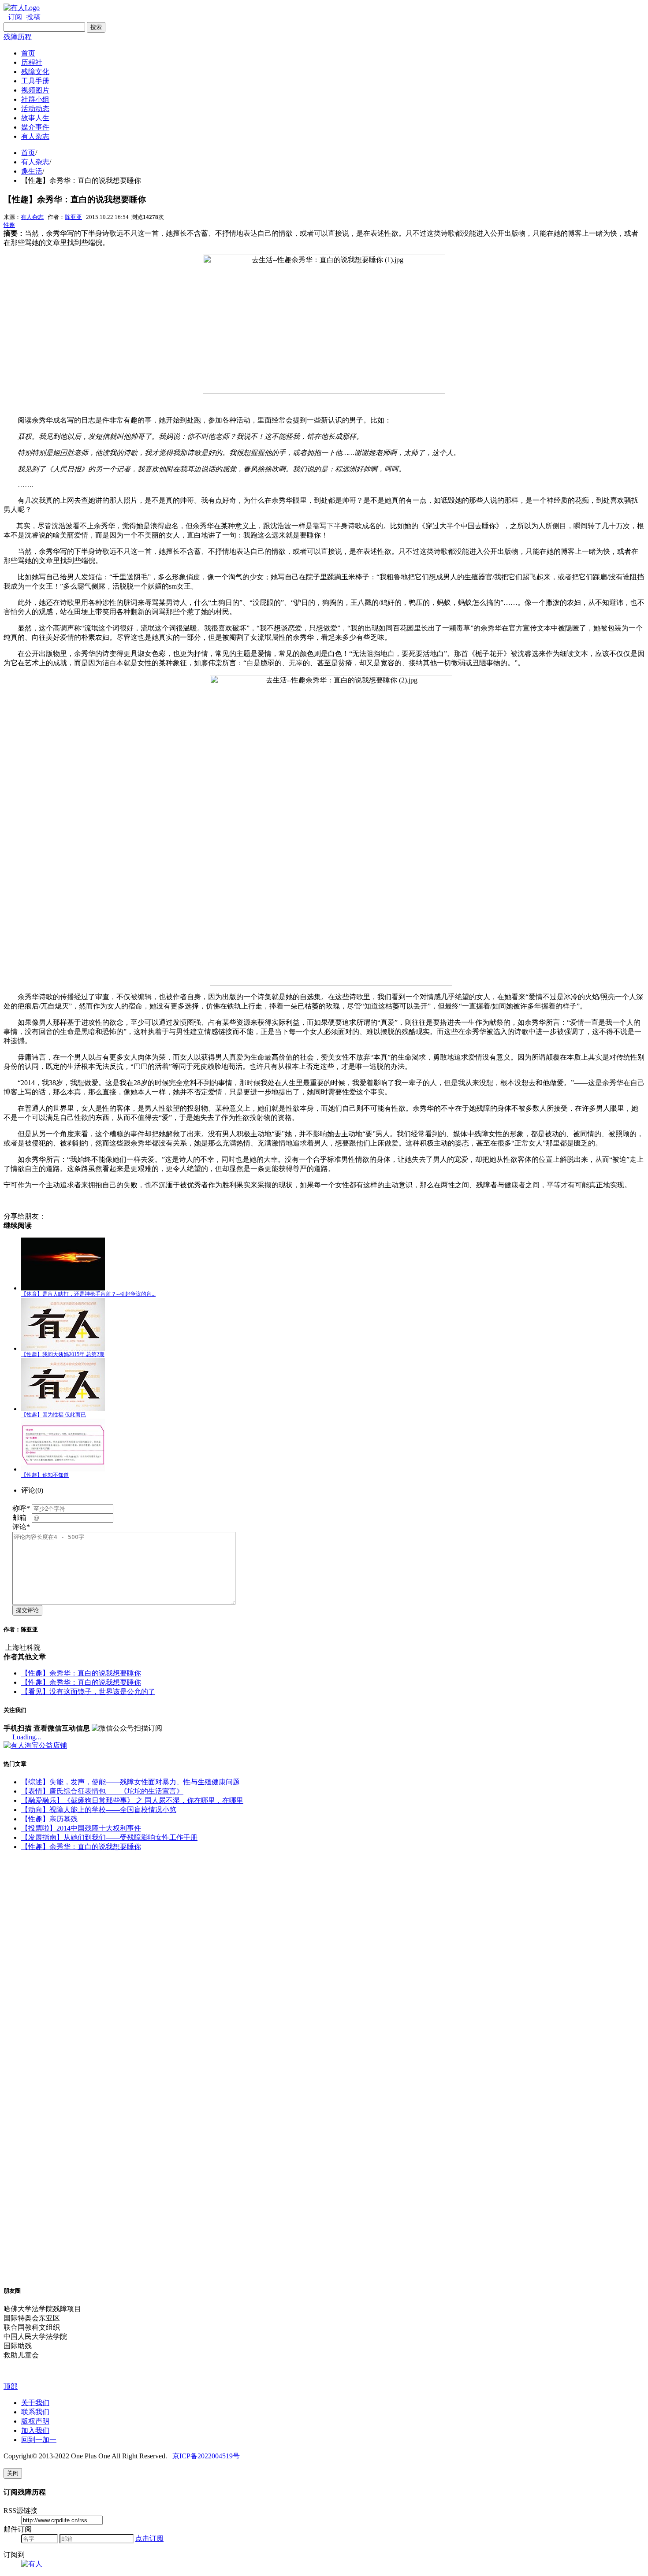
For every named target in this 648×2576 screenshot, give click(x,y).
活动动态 (35, 109)
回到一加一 (39, 2440)
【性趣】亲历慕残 (49, 1819)
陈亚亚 (73, 217)
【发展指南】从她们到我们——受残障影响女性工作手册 (109, 1837)
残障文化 (35, 72)
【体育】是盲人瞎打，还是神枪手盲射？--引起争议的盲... (88, 1294)
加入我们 (35, 2430)
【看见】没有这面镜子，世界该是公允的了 (88, 1692)
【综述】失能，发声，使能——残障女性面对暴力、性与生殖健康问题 (130, 1782)
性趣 (9, 225)
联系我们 (35, 2412)
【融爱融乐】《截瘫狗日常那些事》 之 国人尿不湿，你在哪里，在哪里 (132, 1800)
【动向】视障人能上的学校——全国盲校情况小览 (99, 1810)
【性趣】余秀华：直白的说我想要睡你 (81, 1673)
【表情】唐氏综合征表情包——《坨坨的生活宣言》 (102, 1791)
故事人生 (35, 118)
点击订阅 (149, 2538)
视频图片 (35, 90)
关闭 (13, 2473)
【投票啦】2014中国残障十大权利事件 (81, 1828)
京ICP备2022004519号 (206, 2456)
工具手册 (35, 81)
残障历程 (18, 37)
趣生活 (32, 171)
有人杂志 (35, 136)
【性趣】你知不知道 (45, 1475)
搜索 (96, 27)
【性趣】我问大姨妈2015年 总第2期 (63, 1354)
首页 (28, 53)
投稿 (34, 17)
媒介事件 (35, 127)
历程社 (32, 62)
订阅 (15, 17)
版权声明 (35, 2421)
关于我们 (35, 2403)
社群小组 (35, 99)
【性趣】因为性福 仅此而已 (54, 1415)
